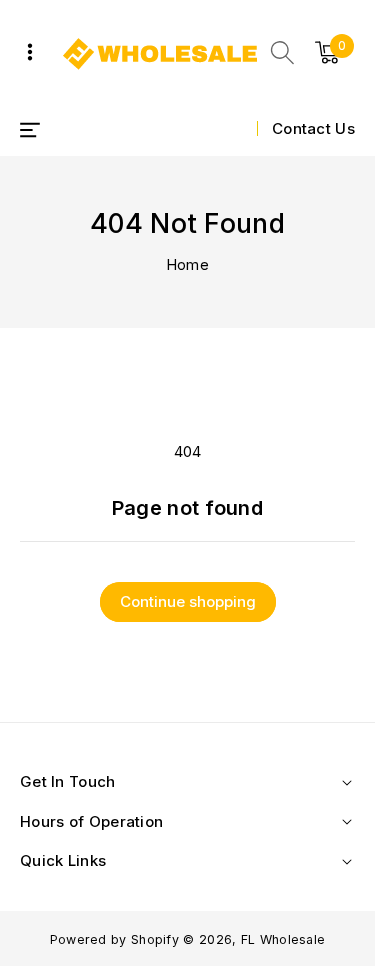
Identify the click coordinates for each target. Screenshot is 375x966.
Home (187, 264)
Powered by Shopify (114, 939)
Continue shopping (188, 601)
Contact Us (313, 128)
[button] (282, 52)
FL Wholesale (283, 939)
